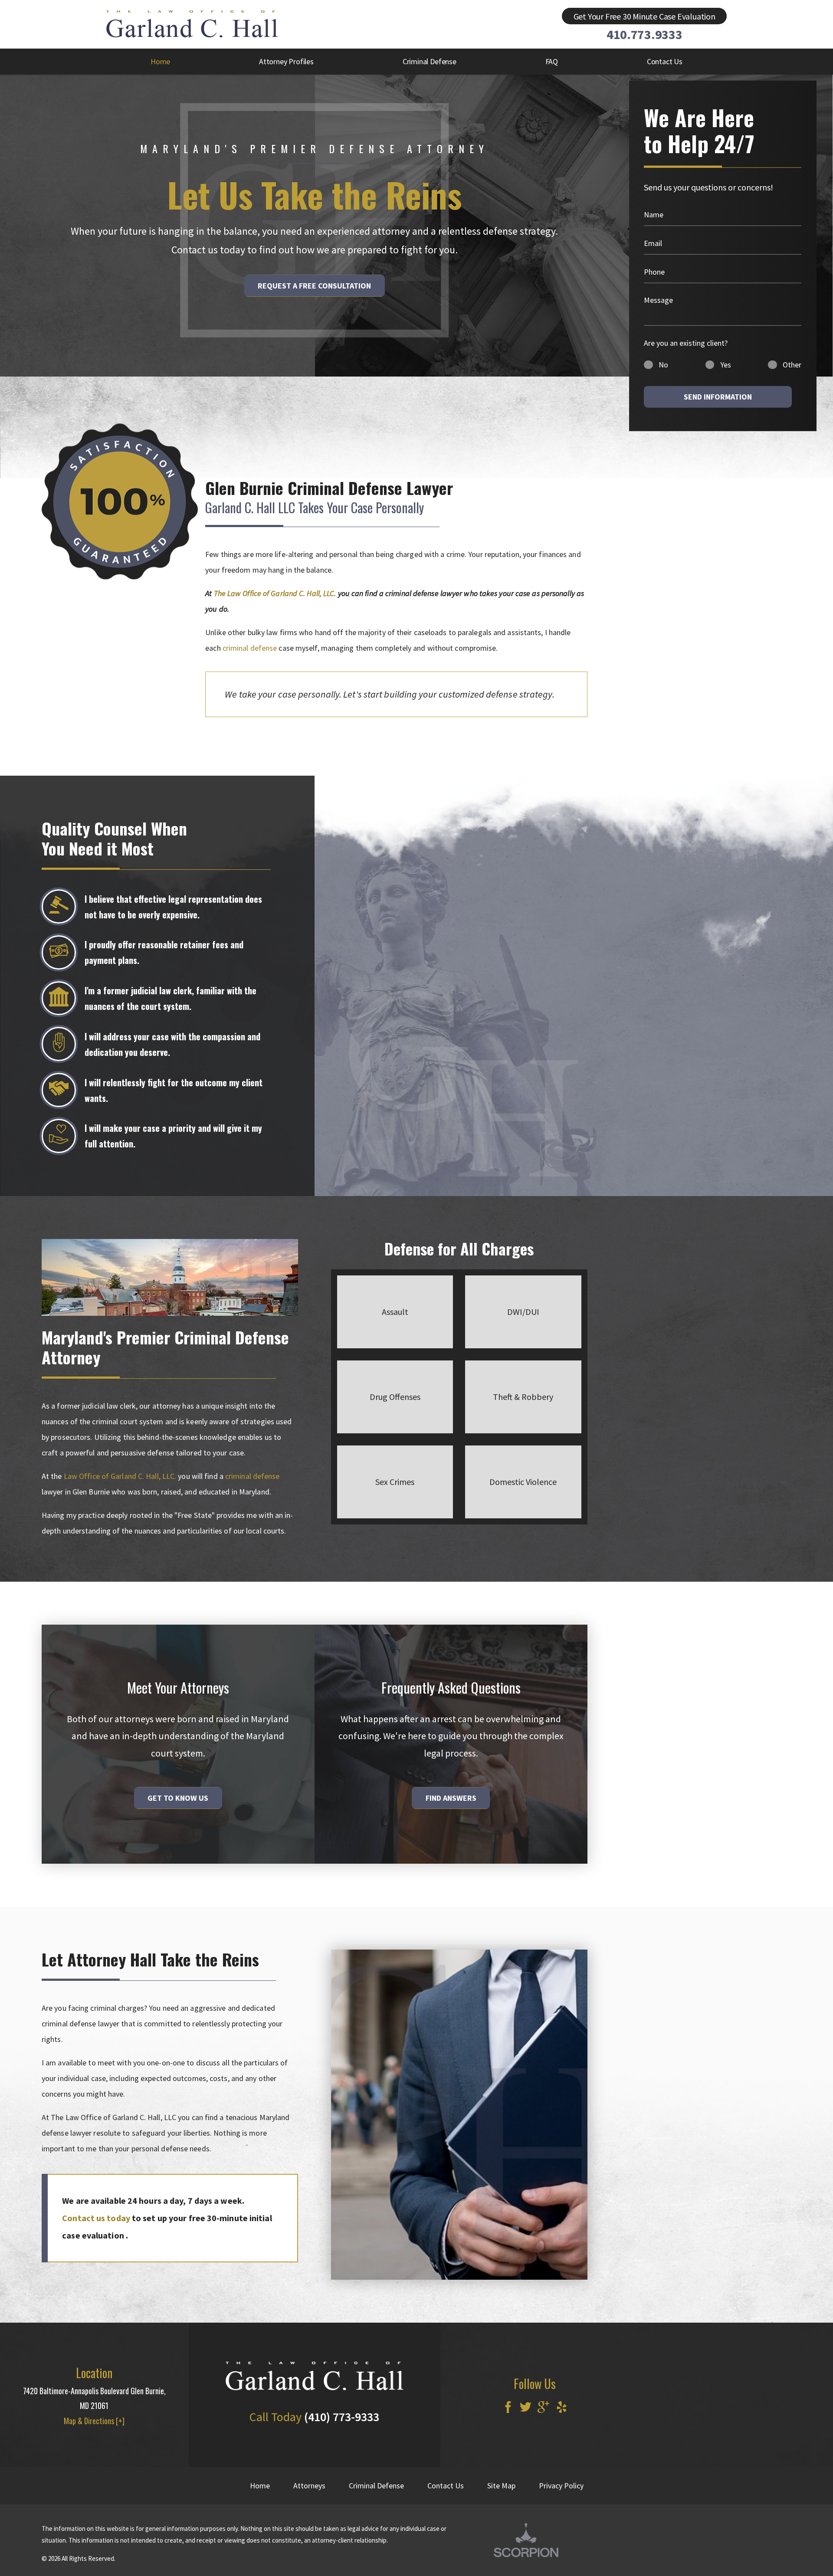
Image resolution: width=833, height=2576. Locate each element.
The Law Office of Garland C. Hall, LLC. (275, 593)
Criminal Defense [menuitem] (430, 61)
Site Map (501, 2486)
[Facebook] (508, 2408)
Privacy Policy (561, 2486)
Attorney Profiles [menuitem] (286, 61)
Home (260, 2486)
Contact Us (446, 2486)
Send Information (718, 397)
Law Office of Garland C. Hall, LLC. (120, 1476)
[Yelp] (562, 2408)
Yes (726, 365)
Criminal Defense (376, 2486)
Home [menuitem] (160, 61)
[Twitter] (526, 2408)
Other (792, 365)
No (663, 365)
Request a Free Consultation (314, 286)
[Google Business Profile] (543, 2408)
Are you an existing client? (686, 342)
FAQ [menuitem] (552, 61)
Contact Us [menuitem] (665, 61)
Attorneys (309, 2486)
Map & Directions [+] (94, 2421)
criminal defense (250, 648)
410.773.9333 (644, 34)
